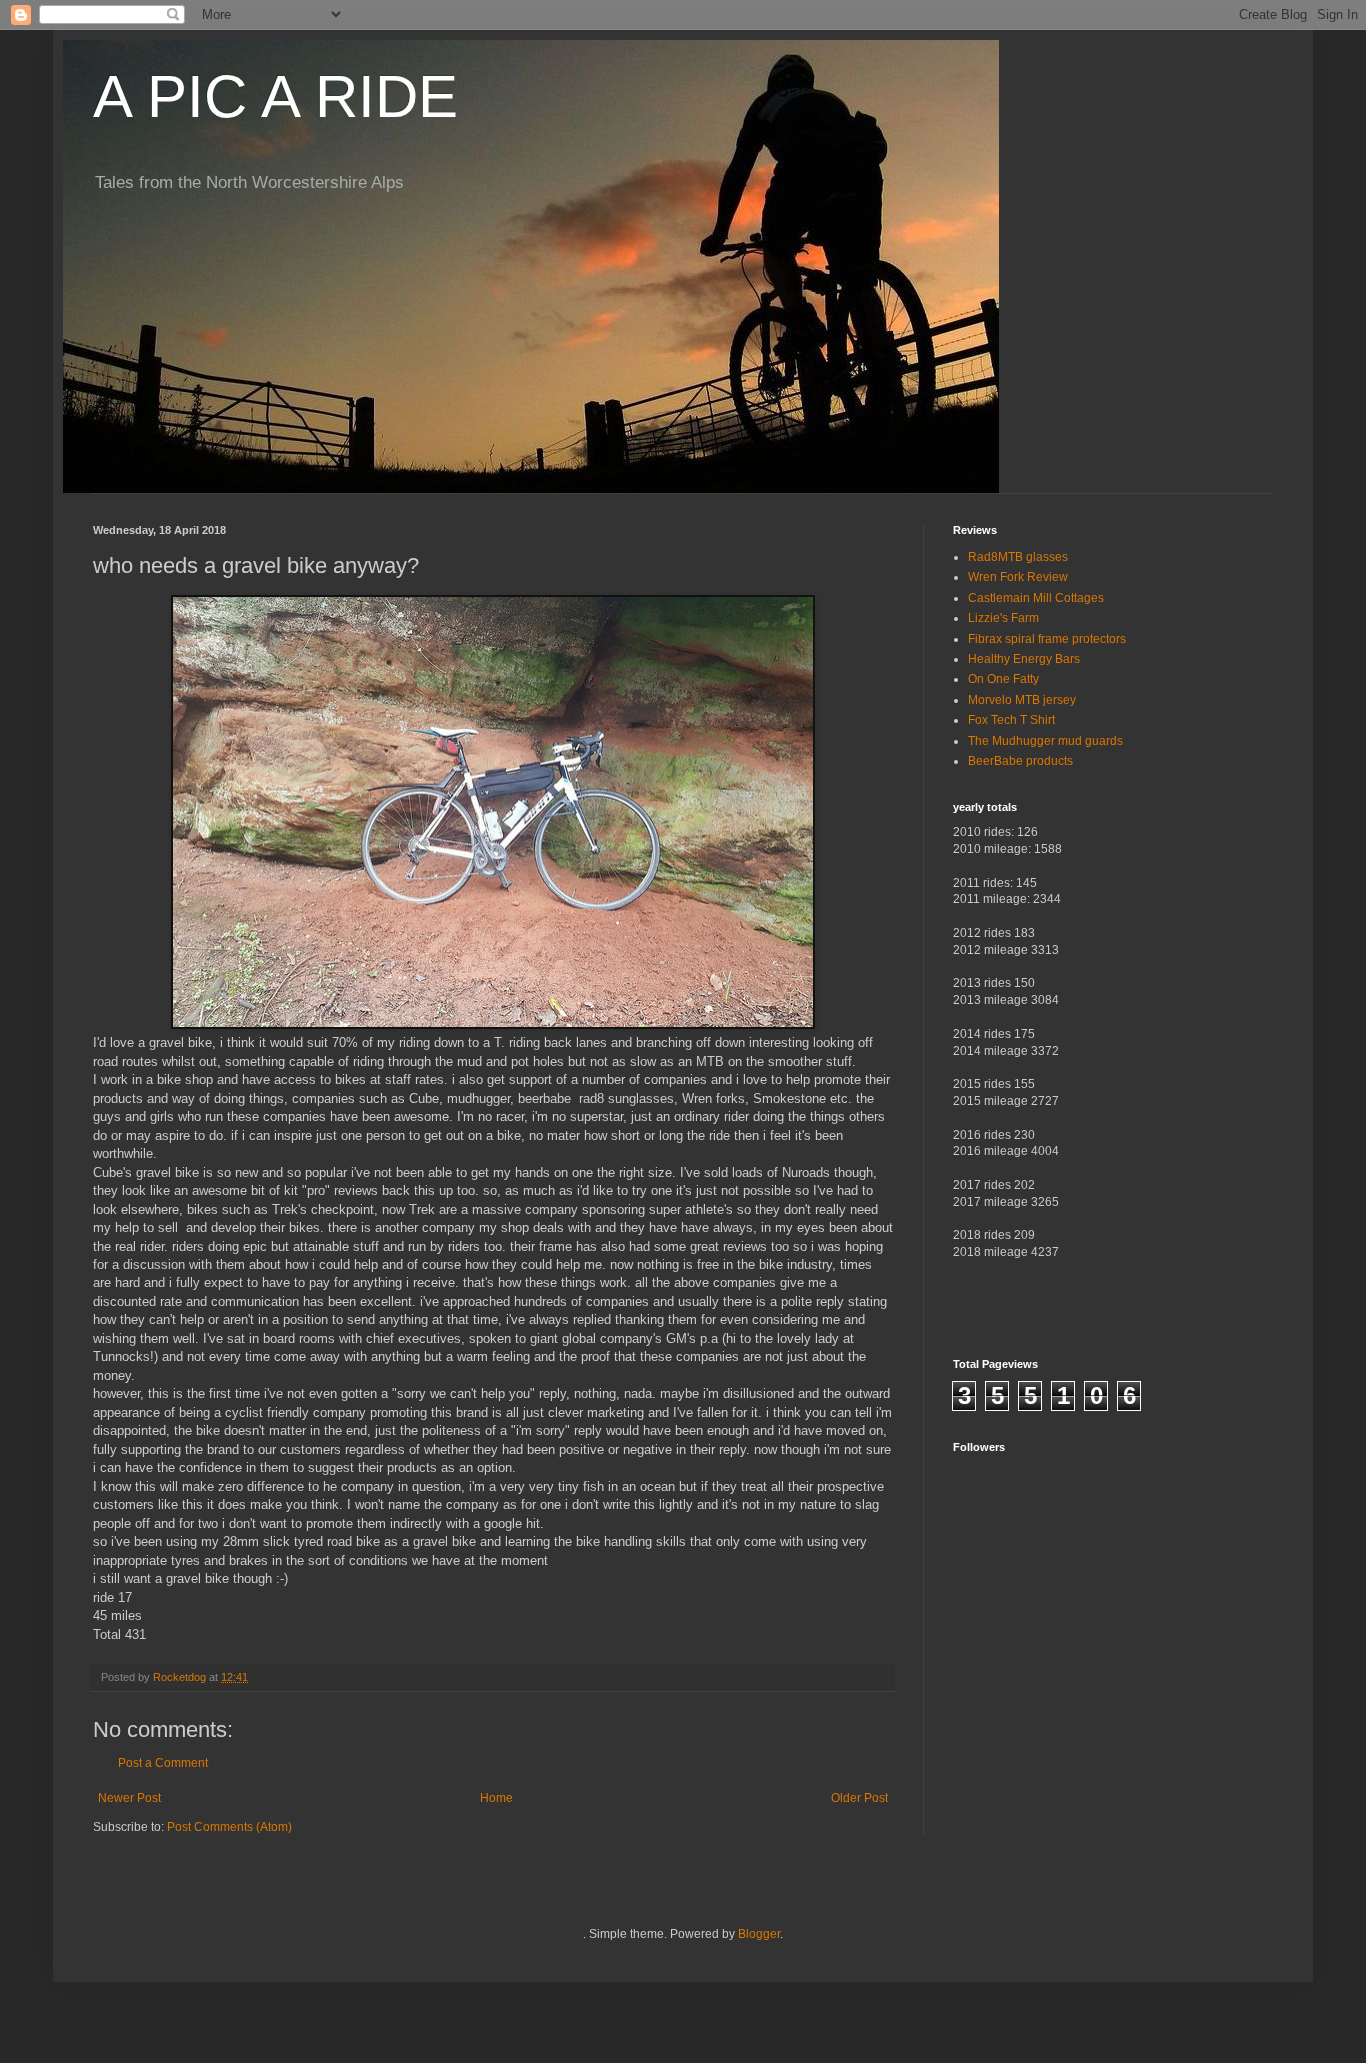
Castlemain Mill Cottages (1036, 598)
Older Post (859, 1798)
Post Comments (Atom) (229, 1827)
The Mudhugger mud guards (1045, 741)
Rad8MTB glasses (1018, 557)
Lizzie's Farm (1003, 618)
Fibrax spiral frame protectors (1047, 639)
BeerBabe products (1020, 761)
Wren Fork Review (1018, 577)
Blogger (759, 1934)
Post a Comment (163, 1763)
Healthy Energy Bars (1024, 659)
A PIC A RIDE (275, 96)
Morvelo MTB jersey (1022, 700)
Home (496, 1798)
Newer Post (129, 1798)
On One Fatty (1003, 679)
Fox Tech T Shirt (1011, 720)
